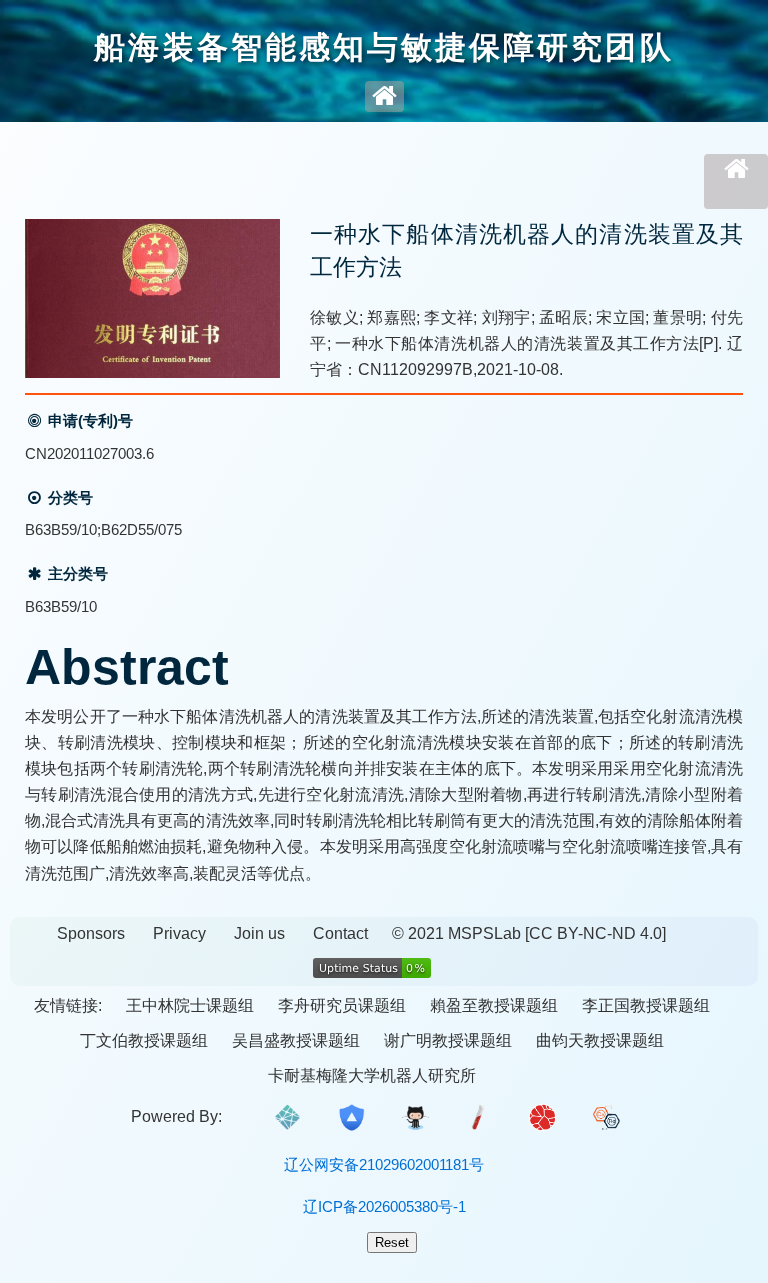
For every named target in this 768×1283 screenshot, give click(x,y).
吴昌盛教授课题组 (296, 1040)
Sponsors (91, 933)
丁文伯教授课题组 (144, 1040)
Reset (392, 1242)
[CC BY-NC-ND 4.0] (595, 933)
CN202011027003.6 (89, 453)
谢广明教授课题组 (448, 1040)
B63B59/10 (61, 606)
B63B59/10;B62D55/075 (103, 529)
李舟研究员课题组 (342, 1005)
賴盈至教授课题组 (494, 1005)
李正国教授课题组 (646, 1005)
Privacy (179, 933)
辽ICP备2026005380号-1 (384, 1206)
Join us (259, 933)
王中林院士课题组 (190, 1005)
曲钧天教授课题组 (600, 1040)
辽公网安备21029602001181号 (384, 1164)
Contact (340, 933)
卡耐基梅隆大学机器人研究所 (372, 1075)
